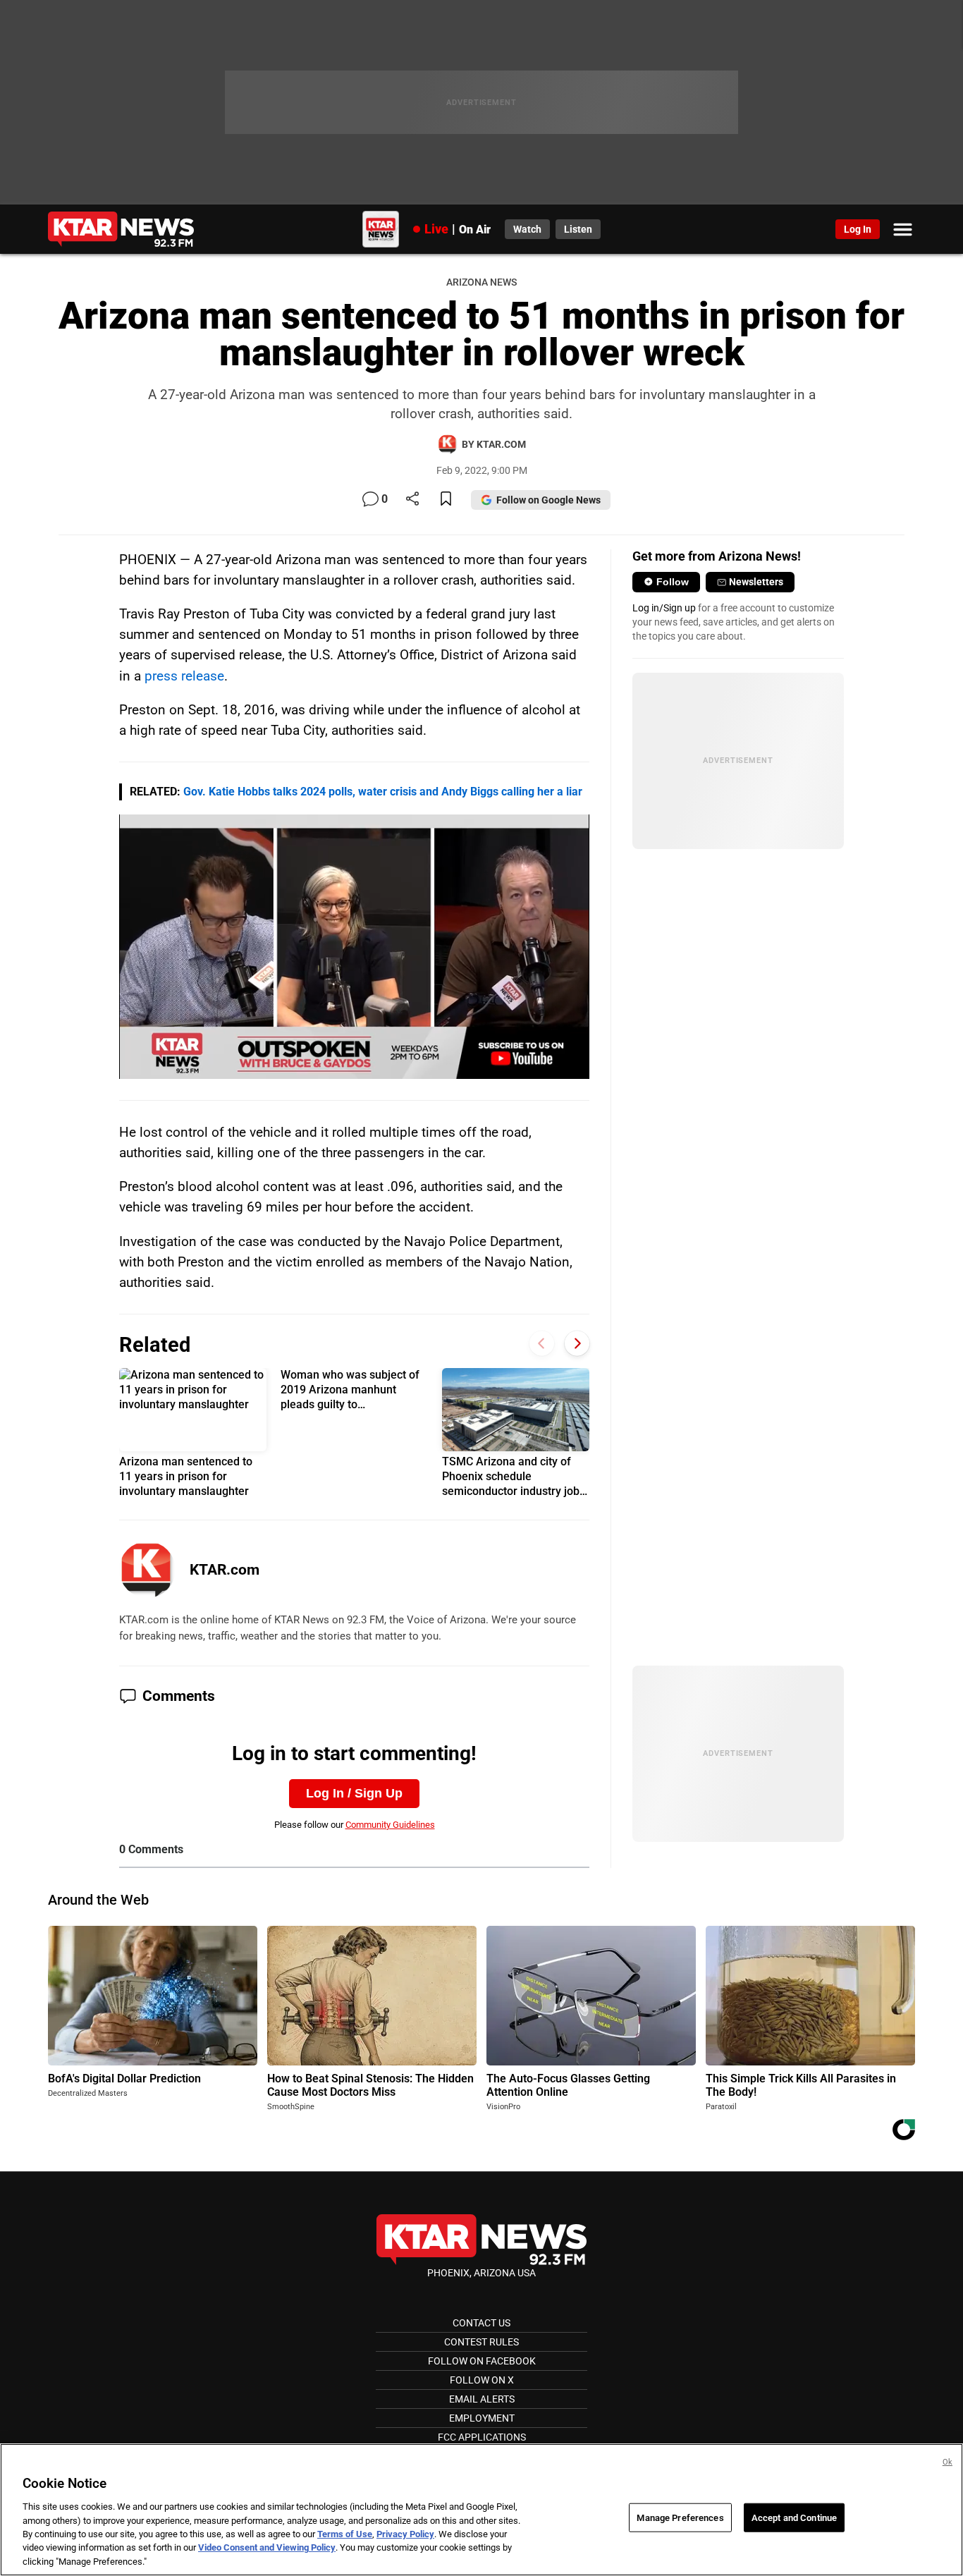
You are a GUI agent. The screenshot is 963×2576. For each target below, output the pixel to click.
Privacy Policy (405, 2534)
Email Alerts (482, 2399)
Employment (482, 2418)
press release (184, 676)
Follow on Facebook (482, 2361)
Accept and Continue (794, 2517)
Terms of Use (345, 2534)
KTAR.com (225, 1570)
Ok (947, 2462)
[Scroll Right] (577, 1343)
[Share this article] (412, 500)
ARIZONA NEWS (481, 282)
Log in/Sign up (664, 608)
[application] (354, 947)
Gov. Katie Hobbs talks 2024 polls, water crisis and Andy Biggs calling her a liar (383, 792)
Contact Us (481, 2323)
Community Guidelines (390, 1825)
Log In (858, 229)
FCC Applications (482, 2437)
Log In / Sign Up (354, 1793)
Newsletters (756, 582)
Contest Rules (481, 2342)
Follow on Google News (548, 500)
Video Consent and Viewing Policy (267, 2548)
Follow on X (482, 2380)
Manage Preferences (680, 2517)
